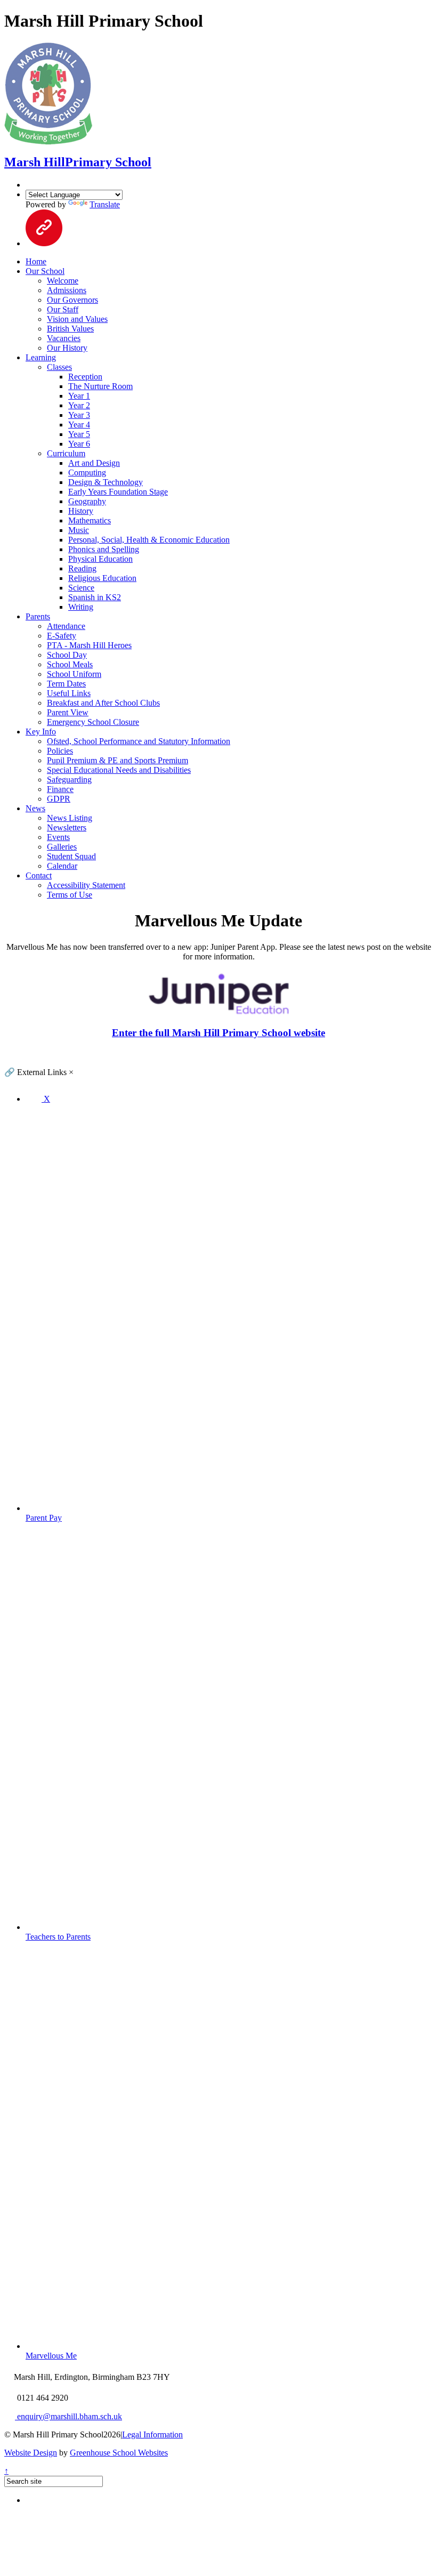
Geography (87, 501)
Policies (60, 751)
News (35, 808)
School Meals (70, 664)
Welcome (63, 281)
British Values (70, 329)
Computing (87, 473)
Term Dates (66, 684)
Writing (81, 607)
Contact (39, 875)
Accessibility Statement (86, 885)
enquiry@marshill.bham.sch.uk (68, 2416)
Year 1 (79, 396)
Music (79, 530)
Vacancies (64, 338)
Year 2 (79, 405)
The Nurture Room (100, 386)
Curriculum (66, 453)
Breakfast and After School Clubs (103, 703)
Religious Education (102, 578)
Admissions (67, 290)
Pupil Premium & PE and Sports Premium (118, 760)
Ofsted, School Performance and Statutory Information (139, 741)
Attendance (66, 626)
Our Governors (72, 300)
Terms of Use (70, 895)
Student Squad (71, 856)
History (81, 511)
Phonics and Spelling (104, 549)
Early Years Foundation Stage (118, 492)
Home (36, 261)
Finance (60, 789)
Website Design (31, 2453)
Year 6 (79, 444)
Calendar (62, 866)
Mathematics (90, 520)
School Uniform (74, 674)
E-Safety (62, 636)
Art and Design (94, 463)
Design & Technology (106, 482)
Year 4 (79, 425)
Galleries (62, 847)
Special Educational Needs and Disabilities (119, 770)
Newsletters (67, 827)
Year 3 (79, 415)
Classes (59, 367)
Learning (41, 357)
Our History (67, 348)
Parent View (68, 712)
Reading (82, 568)
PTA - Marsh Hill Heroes (89, 645)
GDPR (59, 799)
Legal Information (152, 2434)
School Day (67, 655)
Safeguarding (69, 780)
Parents (38, 616)
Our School (45, 271)
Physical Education (100, 559)
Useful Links (69, 693)
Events (58, 837)
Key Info (41, 732)
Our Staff (63, 309)
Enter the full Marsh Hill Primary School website (218, 1033)
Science (81, 588)
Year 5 (79, 434)
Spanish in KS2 (95, 597)
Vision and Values (77, 319)
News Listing (70, 818)
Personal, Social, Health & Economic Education (149, 540)
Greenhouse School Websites (119, 2453)
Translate (105, 204)
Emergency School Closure (93, 722)
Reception (85, 377)
